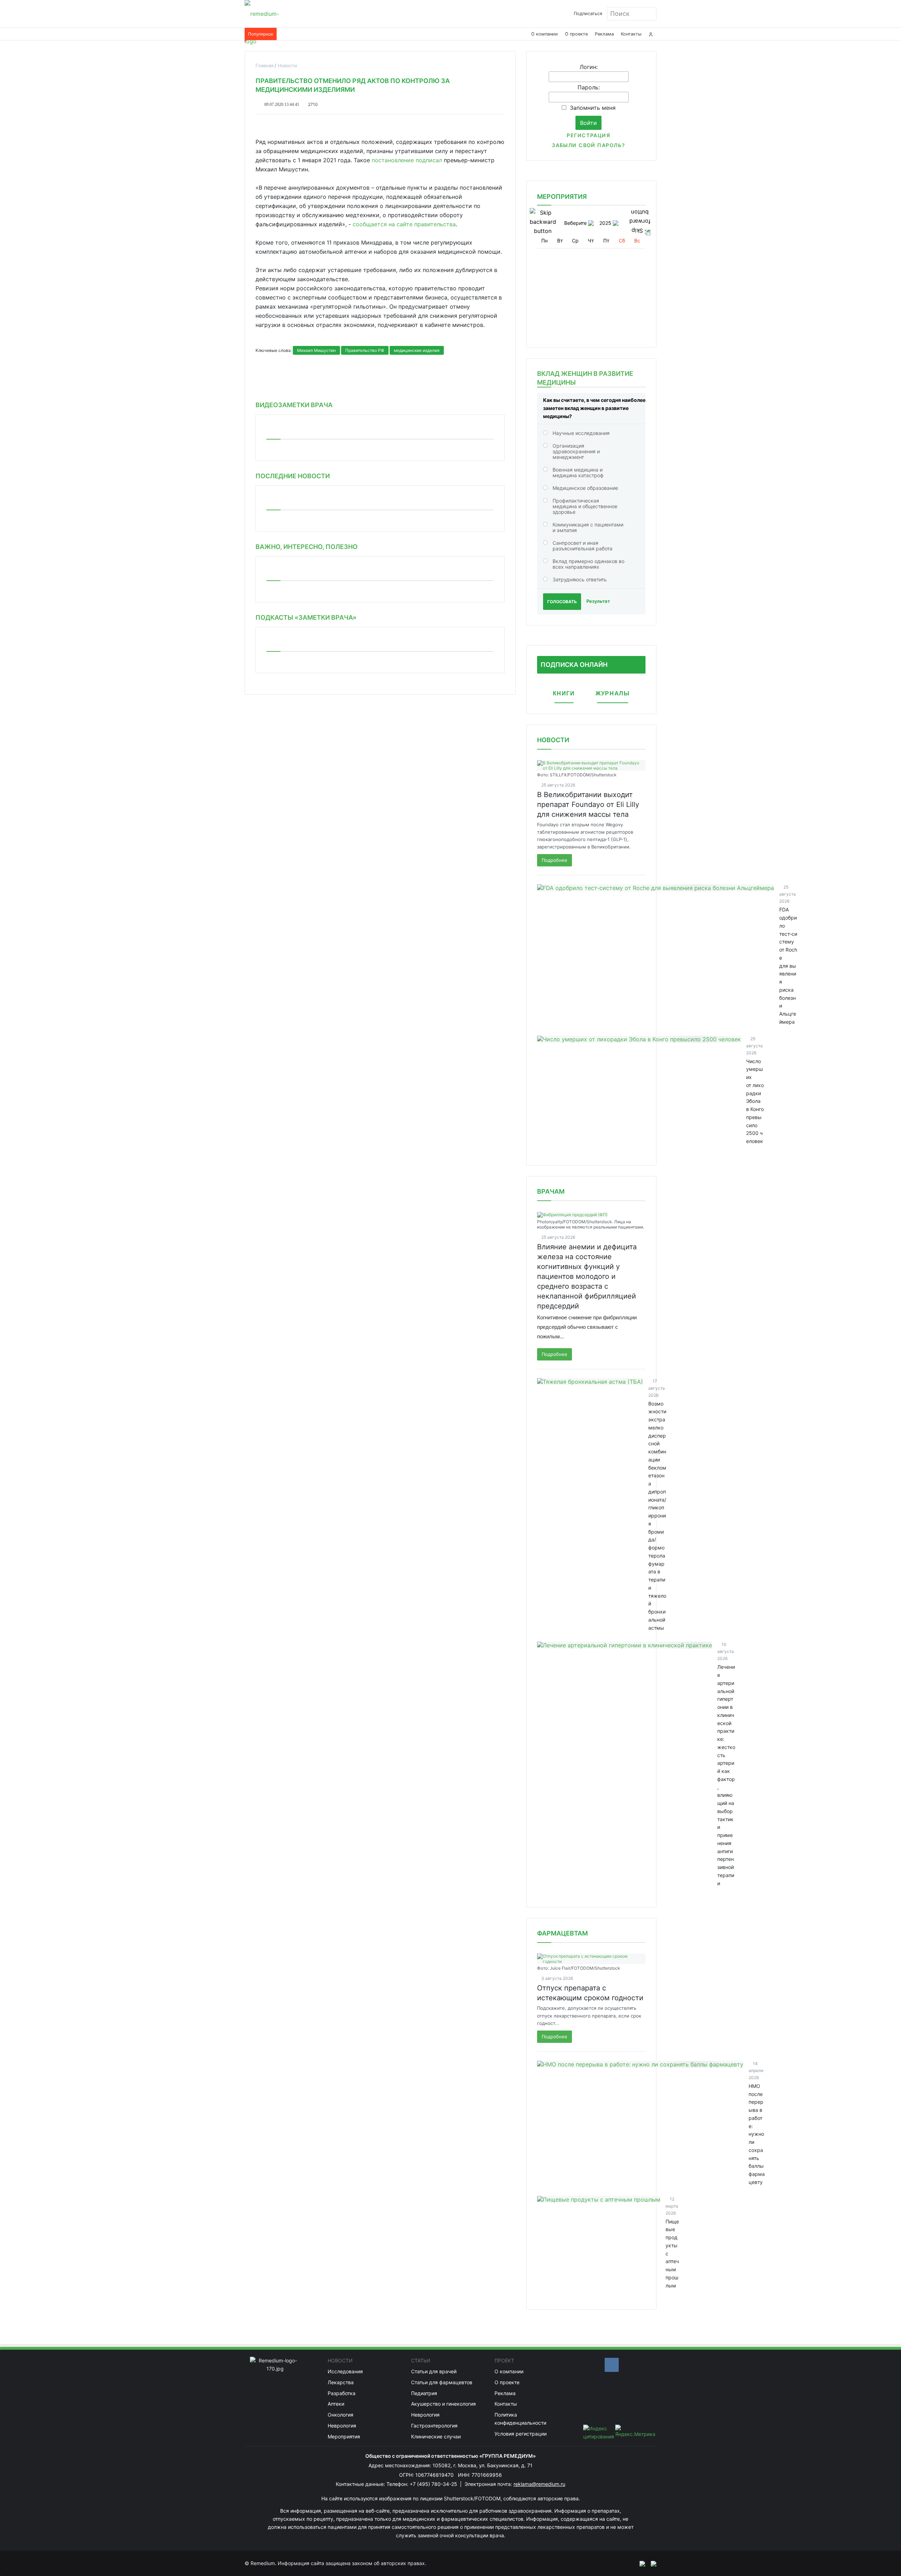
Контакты (631, 34)
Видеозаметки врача (294, 405)
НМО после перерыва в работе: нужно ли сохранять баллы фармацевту (757, 2134)
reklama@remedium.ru (539, 2484)
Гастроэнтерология (434, 2426)
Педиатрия (424, 2393)
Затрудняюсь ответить (580, 579)
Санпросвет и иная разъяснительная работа (582, 546)
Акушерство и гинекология (443, 2404)
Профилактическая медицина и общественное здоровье (585, 506)
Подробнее (555, 860)
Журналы (613, 693)
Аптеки (336, 2404)
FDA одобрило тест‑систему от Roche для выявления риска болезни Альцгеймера (788, 966)
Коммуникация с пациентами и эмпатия (588, 527)
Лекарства (341, 2382)
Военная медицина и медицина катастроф (578, 472)
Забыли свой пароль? (588, 145)
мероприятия (562, 197)
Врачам (551, 1191)
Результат (598, 601)
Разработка (342, 2393)
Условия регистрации (521, 2434)
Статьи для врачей (434, 2371)
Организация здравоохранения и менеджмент (576, 451)
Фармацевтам (562, 1933)
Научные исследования (581, 433)
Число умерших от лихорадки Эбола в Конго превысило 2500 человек (755, 1101)
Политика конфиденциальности (520, 2419)
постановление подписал (407, 160)
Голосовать (562, 602)
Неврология (342, 2426)
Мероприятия (344, 2436)
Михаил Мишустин (316, 350)
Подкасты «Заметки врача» (306, 617)
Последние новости (293, 476)
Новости (553, 740)
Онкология (341, 2415)
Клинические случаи (436, 2436)
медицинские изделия (417, 350)
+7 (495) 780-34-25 (434, 2484)
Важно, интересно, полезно (307, 547)
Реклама (604, 34)
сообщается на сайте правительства (404, 224)
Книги (564, 693)
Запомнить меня (593, 108)
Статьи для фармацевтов (442, 2382)
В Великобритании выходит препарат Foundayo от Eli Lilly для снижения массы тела (588, 804)
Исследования (345, 2371)
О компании (544, 34)
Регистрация (588, 135)
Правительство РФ (365, 350)
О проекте (576, 34)
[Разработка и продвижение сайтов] (639, 2563)
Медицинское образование (585, 488)
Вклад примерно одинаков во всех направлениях (588, 564)
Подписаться (588, 14)
